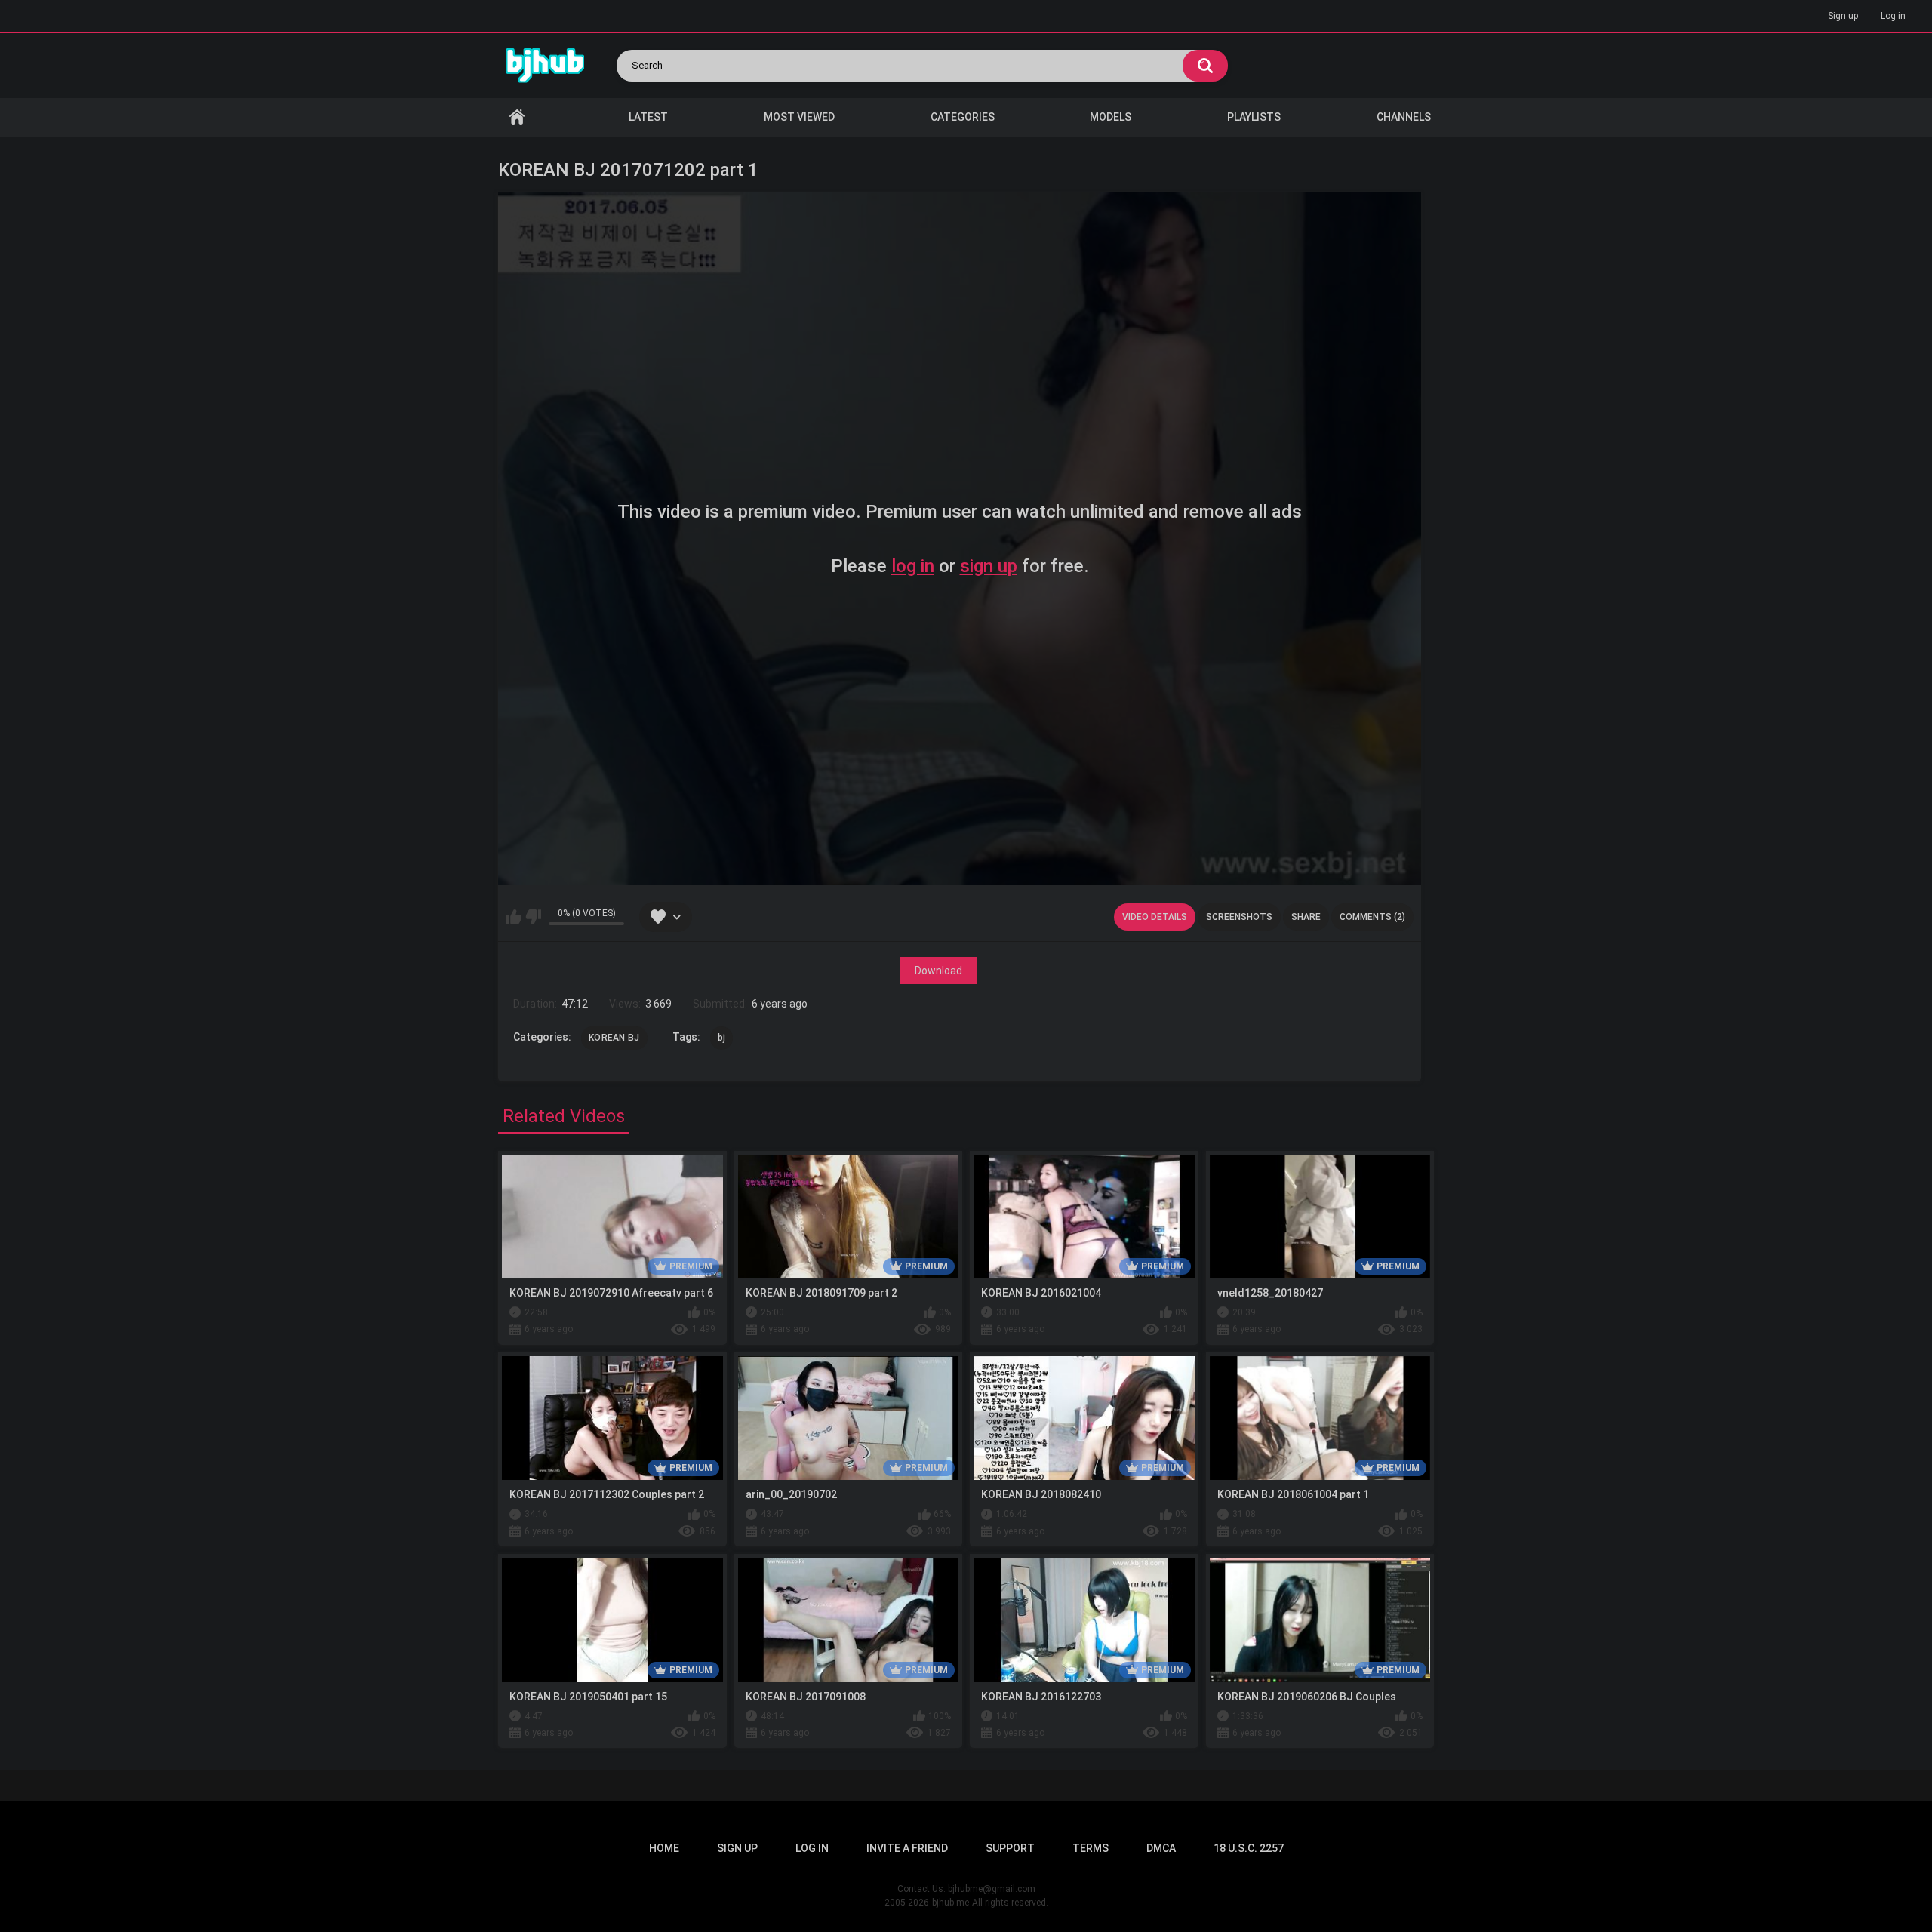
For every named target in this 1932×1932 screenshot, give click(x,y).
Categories (963, 117)
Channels (1404, 117)
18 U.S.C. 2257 (1249, 1848)
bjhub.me (951, 1903)
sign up (989, 566)
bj (722, 1038)
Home (517, 117)
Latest (648, 117)
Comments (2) (1372, 917)
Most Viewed (799, 117)
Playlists (1254, 117)
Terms (1091, 1848)
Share (1306, 917)
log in (913, 566)
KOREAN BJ (614, 1038)
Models (1111, 117)
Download (938, 971)
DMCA (1161, 1848)
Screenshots (1239, 917)
